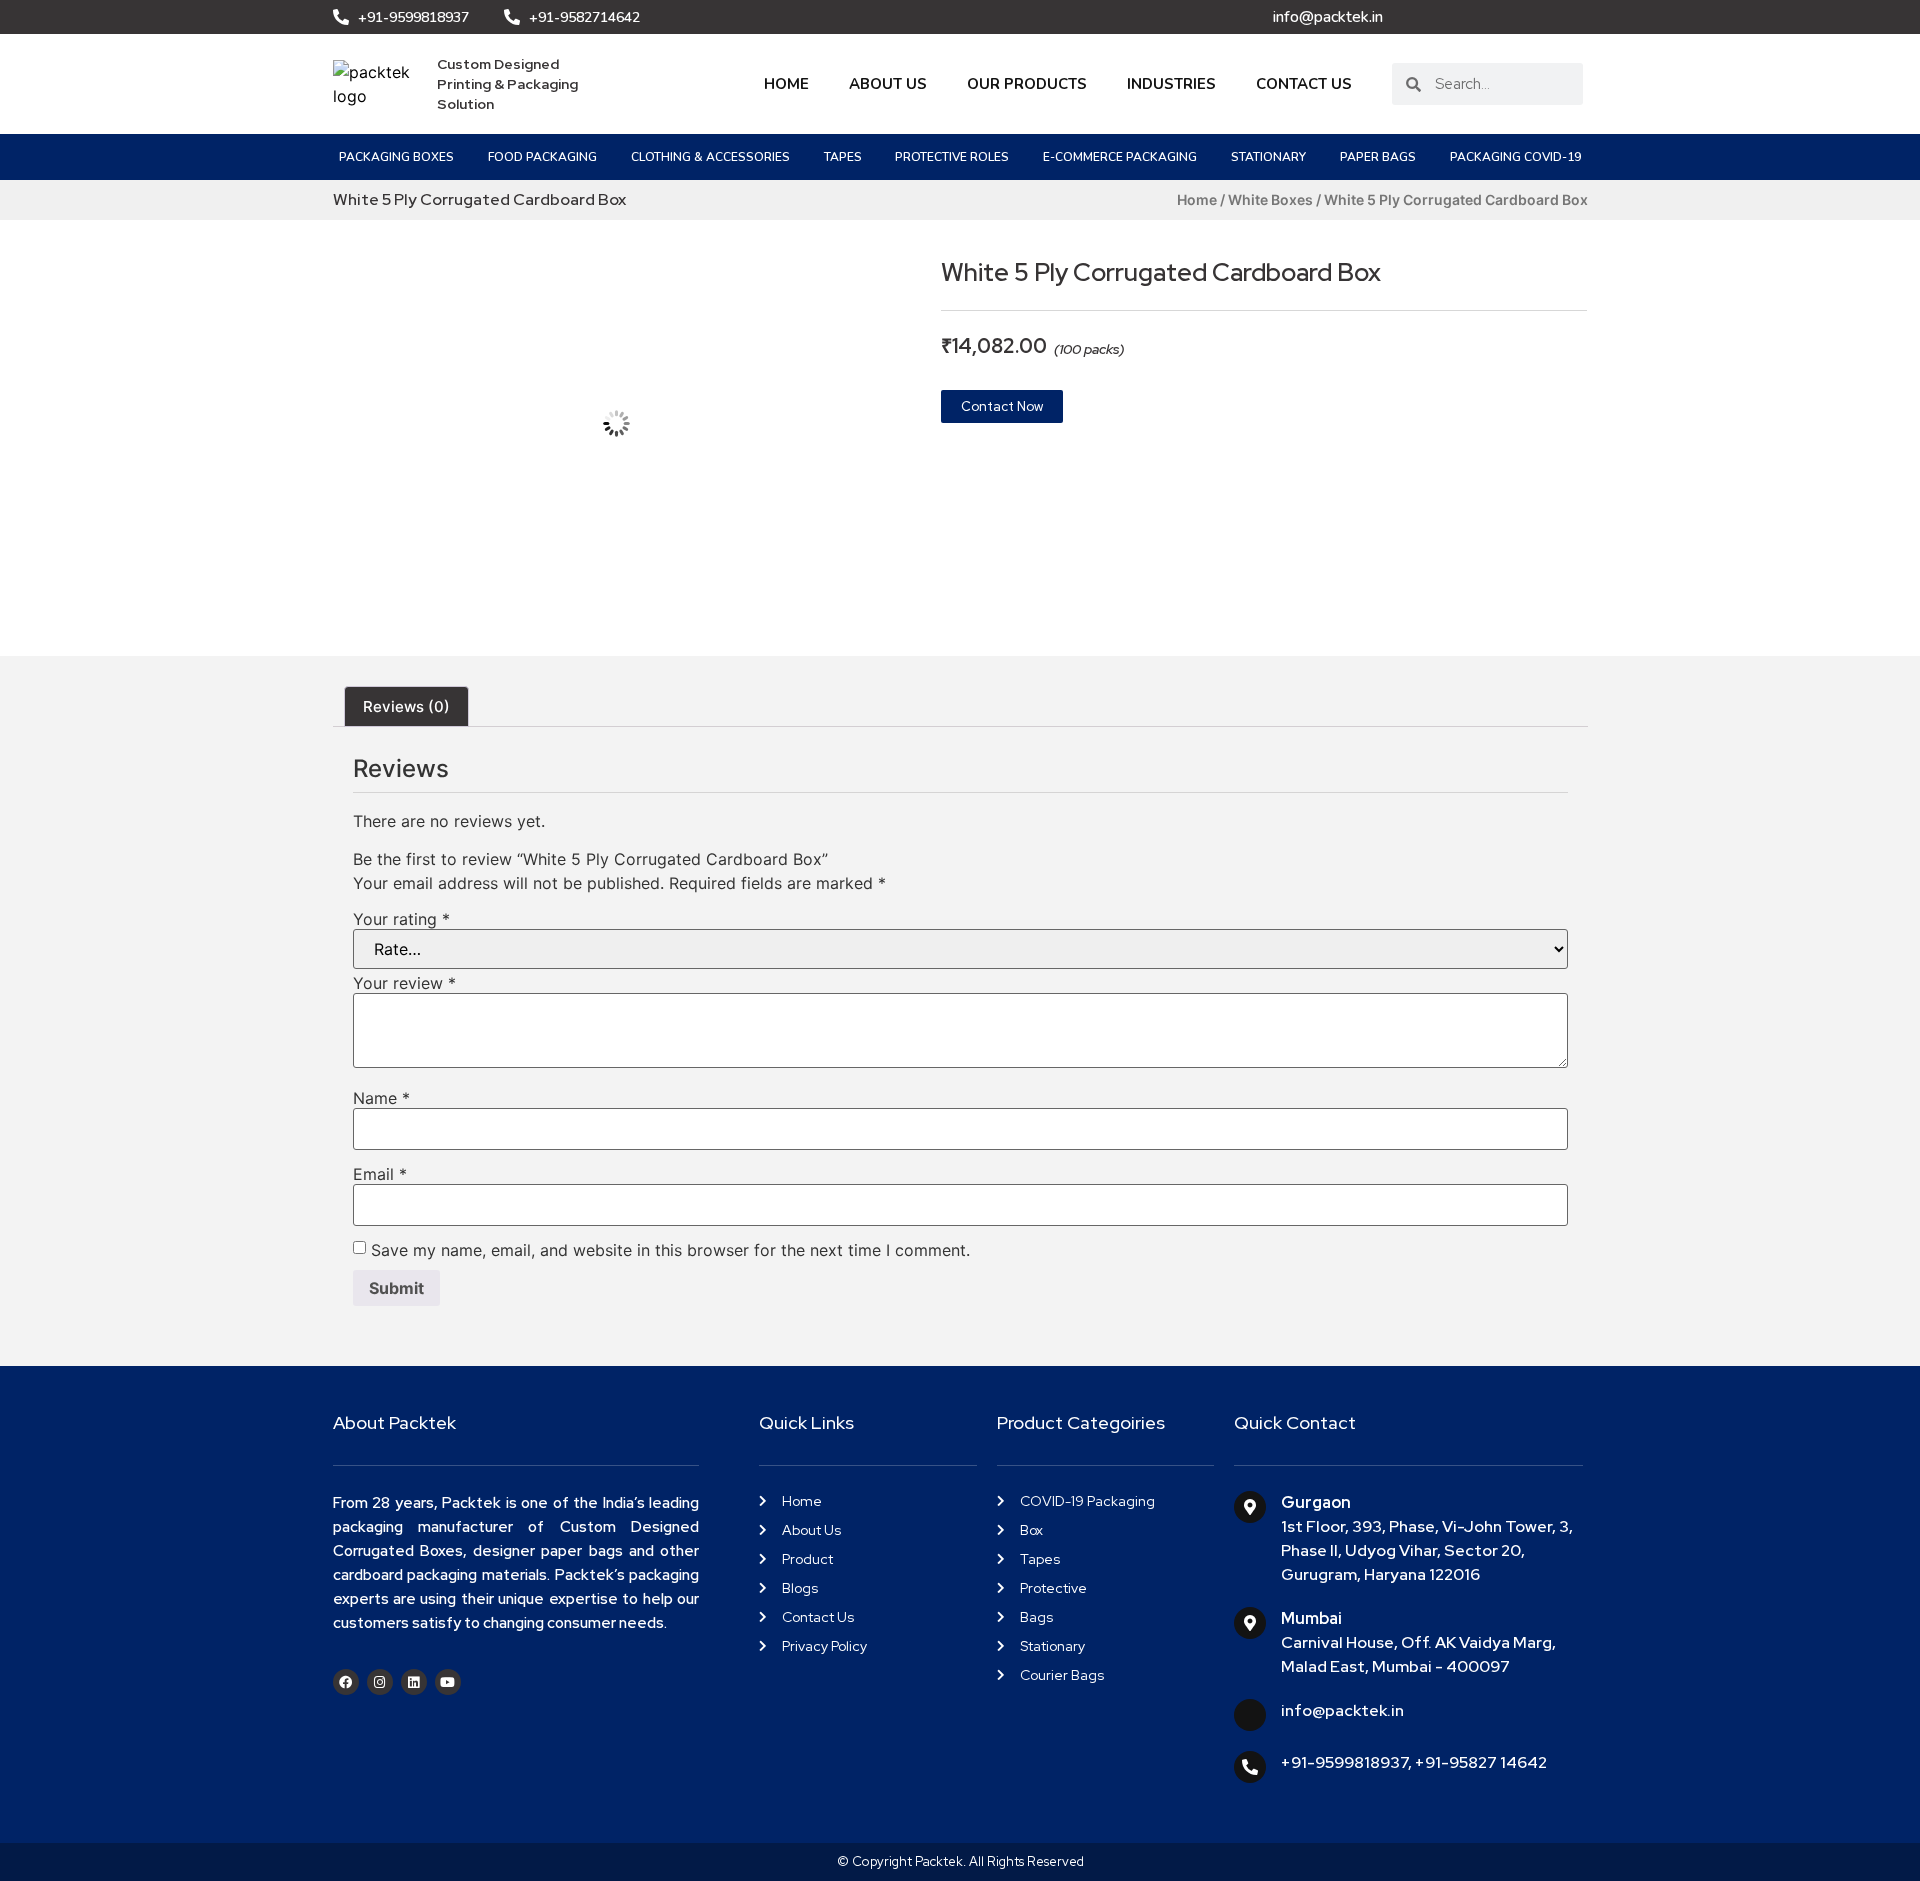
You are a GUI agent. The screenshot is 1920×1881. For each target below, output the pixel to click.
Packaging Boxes (396, 157)
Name (381, 1098)
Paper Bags (1378, 157)
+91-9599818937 (1344, 1762)
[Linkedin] (414, 1682)
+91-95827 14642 (1481, 1762)
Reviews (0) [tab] (406, 706)
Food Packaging (542, 157)
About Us (888, 84)
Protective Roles (952, 157)
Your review (404, 983)
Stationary (1268, 157)
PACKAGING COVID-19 (1515, 157)
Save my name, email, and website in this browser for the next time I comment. (670, 1250)
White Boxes (1270, 199)
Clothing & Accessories (710, 157)
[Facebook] (346, 1682)
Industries (1171, 84)
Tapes (843, 157)
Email (380, 1174)
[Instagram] (380, 1682)
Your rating (401, 919)
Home (786, 84)
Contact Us (1304, 84)
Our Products (1027, 84)
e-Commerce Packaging (1120, 157)
